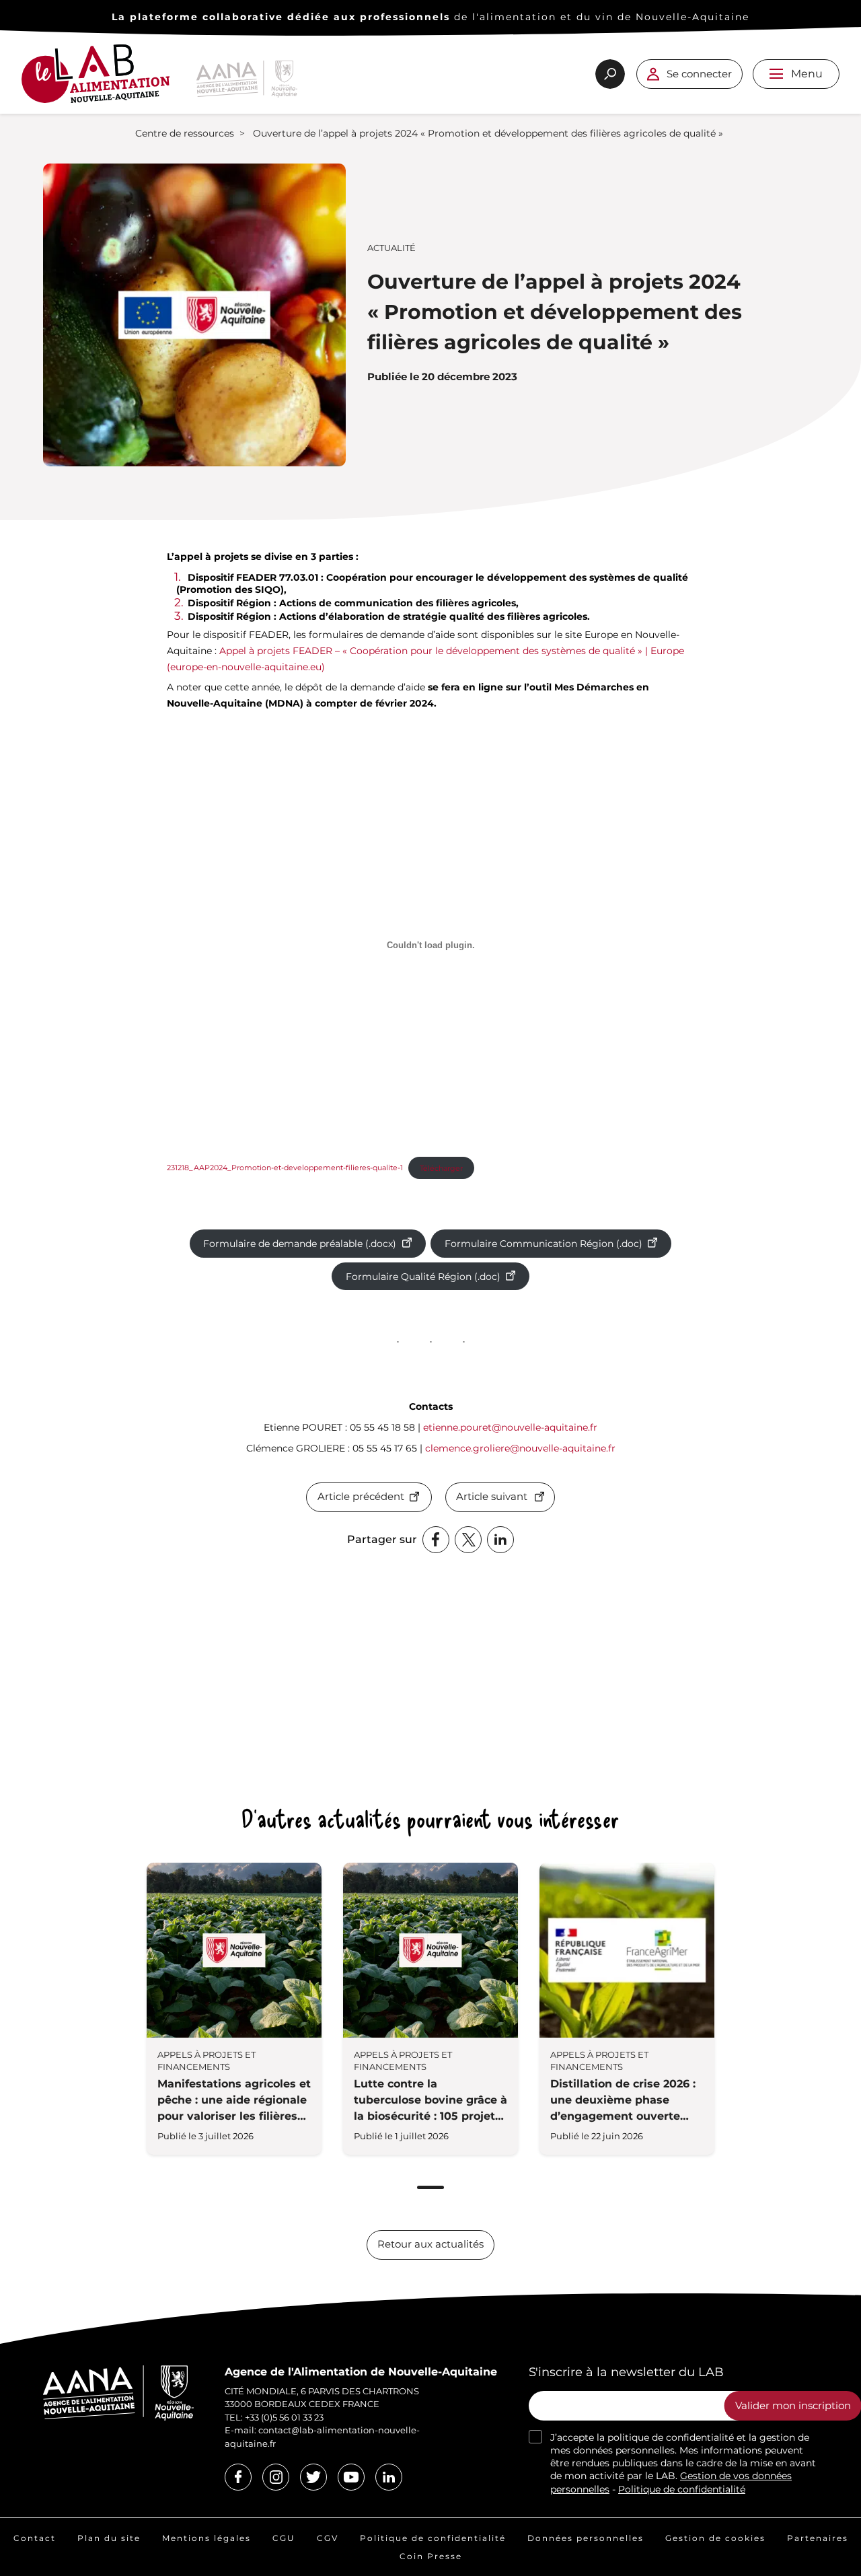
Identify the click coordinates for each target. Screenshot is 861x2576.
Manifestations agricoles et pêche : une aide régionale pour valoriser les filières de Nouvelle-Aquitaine (234, 2101)
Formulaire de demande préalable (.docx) (300, 1244)
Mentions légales (207, 2538)
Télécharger (441, 1168)
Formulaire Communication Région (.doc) (544, 1244)
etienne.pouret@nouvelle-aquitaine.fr (510, 1427)
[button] (776, 74)
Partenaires (818, 2538)
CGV (328, 2538)
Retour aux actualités (430, 2244)
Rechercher (610, 74)
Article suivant (492, 1497)
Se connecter (699, 74)
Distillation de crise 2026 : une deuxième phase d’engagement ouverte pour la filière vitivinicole (623, 2101)
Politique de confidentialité (682, 2489)
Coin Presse (431, 2556)
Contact (35, 2538)
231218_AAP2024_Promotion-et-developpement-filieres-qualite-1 (285, 1168)
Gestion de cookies (715, 2538)
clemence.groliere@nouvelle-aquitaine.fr (520, 1448)
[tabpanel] (234, 2009)
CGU (284, 2538)
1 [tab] (430, 2187)
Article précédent (361, 1497)
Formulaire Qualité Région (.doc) (423, 1277)
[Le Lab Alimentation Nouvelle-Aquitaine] (96, 79)
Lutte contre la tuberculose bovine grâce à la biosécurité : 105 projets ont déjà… (430, 2101)
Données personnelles (586, 2538)
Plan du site (109, 2538)
